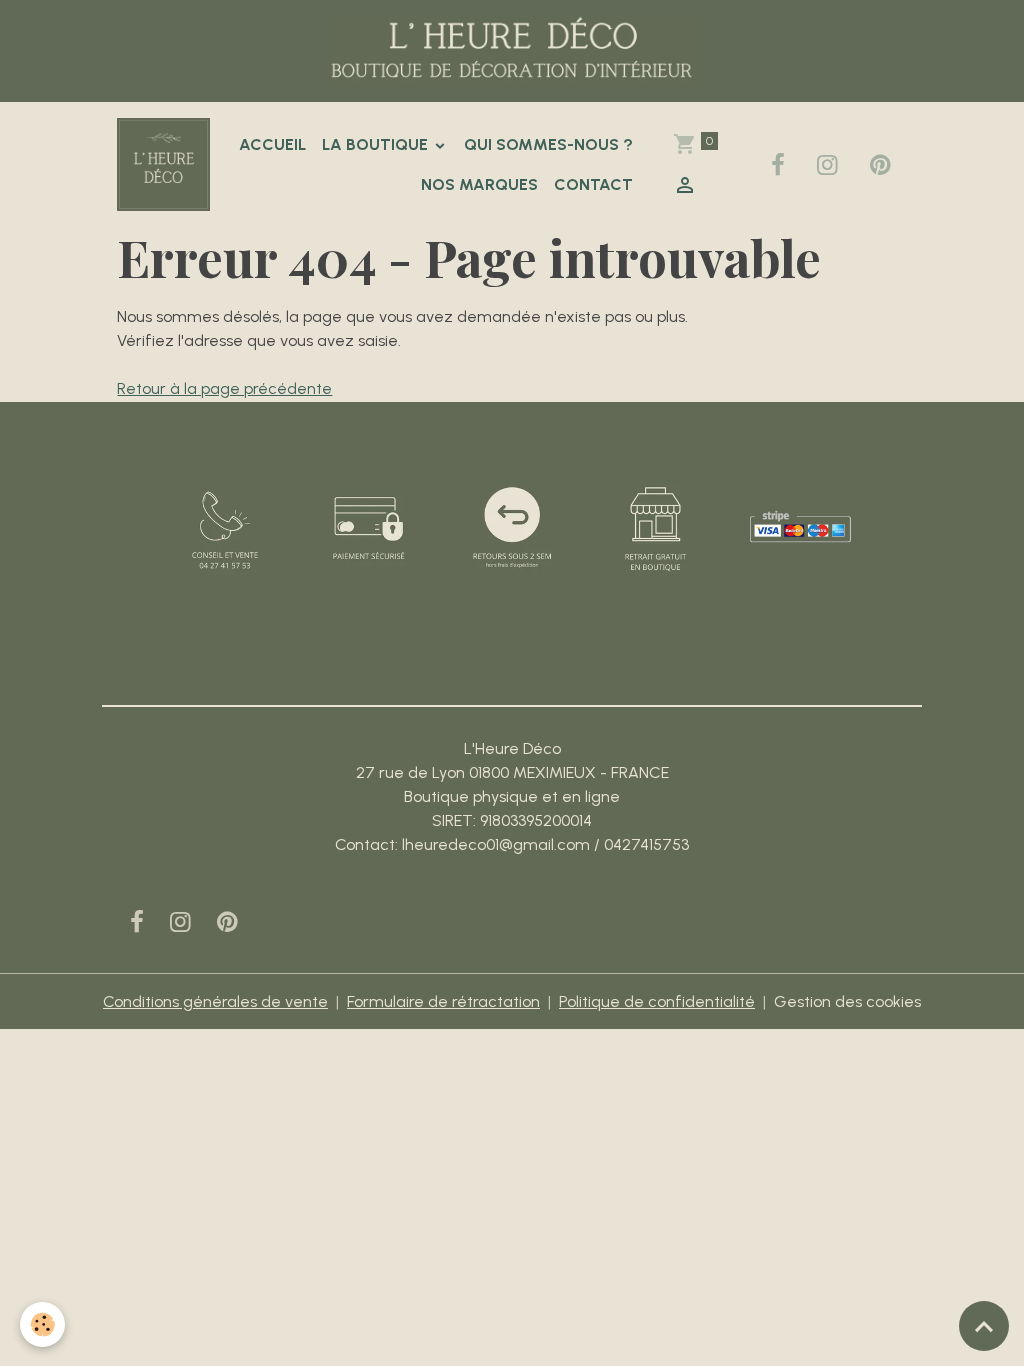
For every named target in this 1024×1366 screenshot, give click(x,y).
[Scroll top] (984, 1326)
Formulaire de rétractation (443, 1001)
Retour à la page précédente (224, 388)
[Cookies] (42, 1324)
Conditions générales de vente (215, 1001)
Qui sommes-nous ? (548, 144)
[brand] (163, 164)
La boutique (377, 144)
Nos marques (479, 184)
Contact (593, 184)
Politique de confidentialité (657, 1001)
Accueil (272, 144)
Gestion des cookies (847, 1001)
